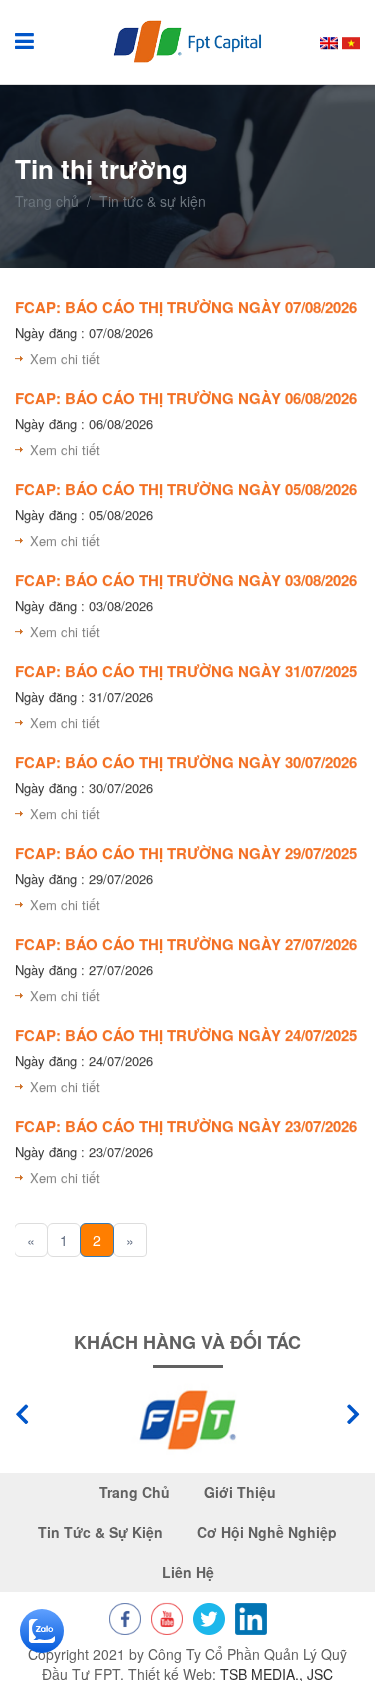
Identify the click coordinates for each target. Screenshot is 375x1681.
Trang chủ (47, 201)
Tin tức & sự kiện (100, 1532)
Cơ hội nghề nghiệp (267, 1532)
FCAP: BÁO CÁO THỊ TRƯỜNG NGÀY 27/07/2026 (186, 944)
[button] (353, 1414)
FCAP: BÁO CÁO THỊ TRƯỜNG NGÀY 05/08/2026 (186, 489)
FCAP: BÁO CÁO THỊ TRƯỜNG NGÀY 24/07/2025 (186, 1035)
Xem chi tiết (65, 358)
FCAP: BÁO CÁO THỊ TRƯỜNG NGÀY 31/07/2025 (186, 671)
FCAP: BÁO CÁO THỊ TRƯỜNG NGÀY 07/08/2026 (186, 307)
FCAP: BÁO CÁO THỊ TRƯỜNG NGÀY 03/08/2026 (186, 580)
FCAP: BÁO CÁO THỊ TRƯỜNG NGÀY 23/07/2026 (186, 1126)
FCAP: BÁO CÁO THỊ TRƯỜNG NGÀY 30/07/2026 (186, 762)
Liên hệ (188, 1572)
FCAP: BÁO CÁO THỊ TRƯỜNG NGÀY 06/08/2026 (186, 398)
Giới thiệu (240, 1492)
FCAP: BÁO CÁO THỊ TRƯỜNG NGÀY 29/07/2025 (186, 853)
